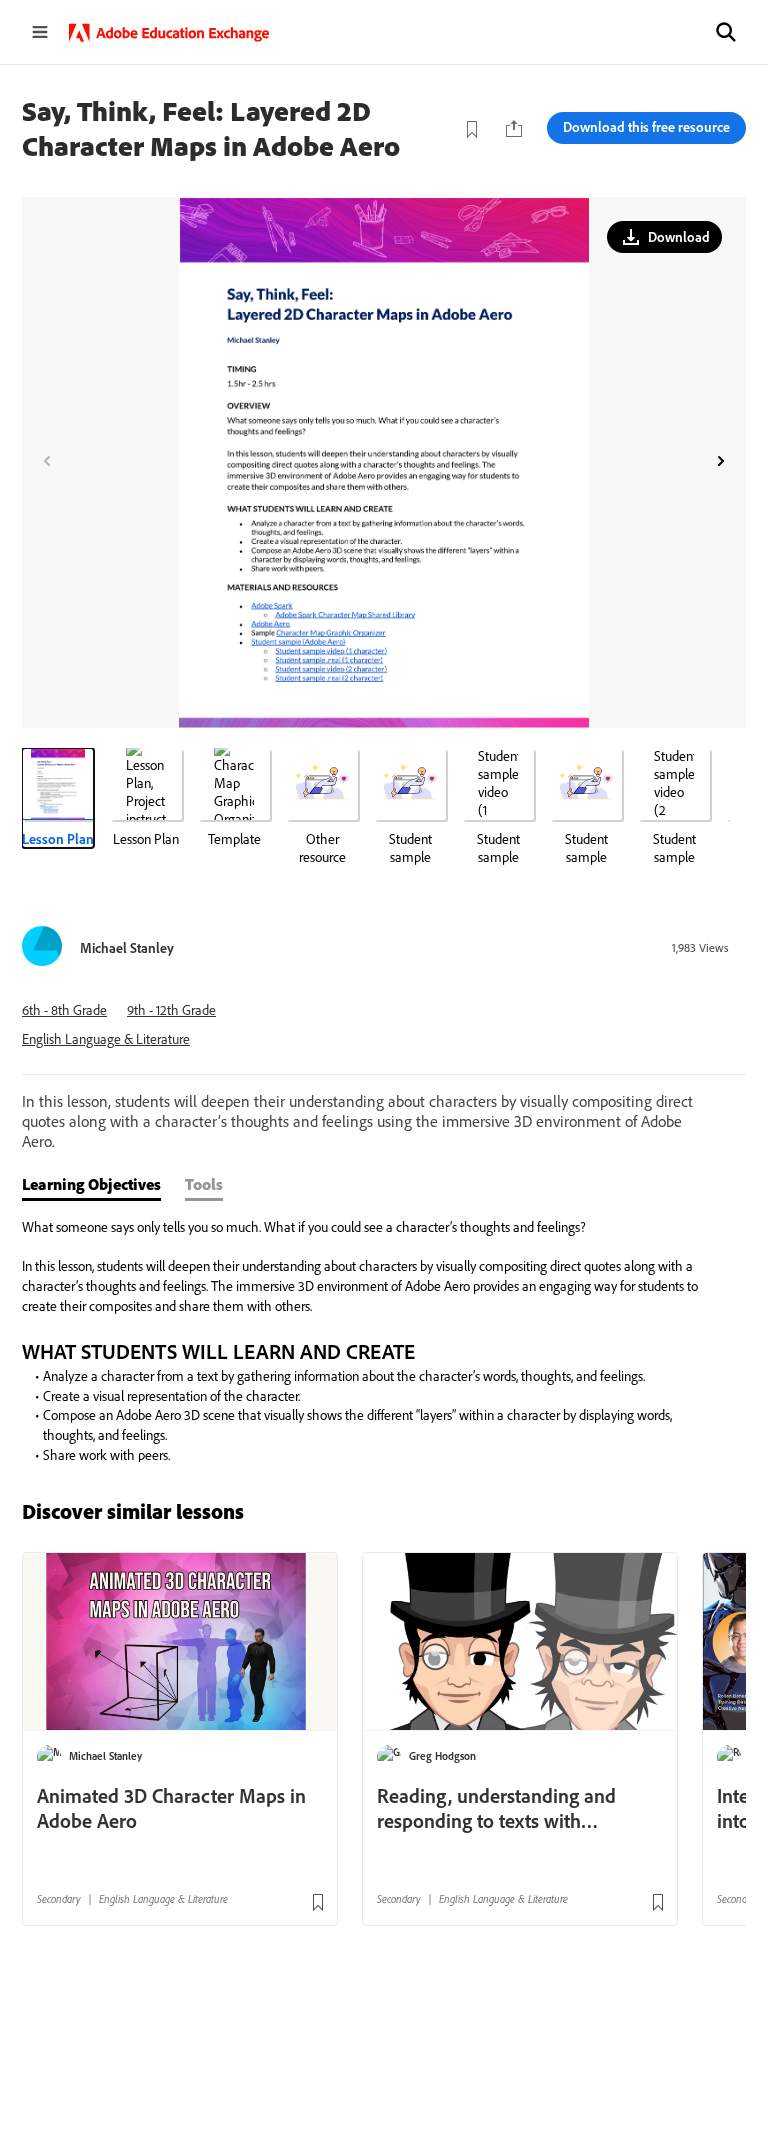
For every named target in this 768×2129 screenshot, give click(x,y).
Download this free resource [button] (646, 127)
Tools (204, 1184)
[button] (726, 32)
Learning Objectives (91, 1184)
